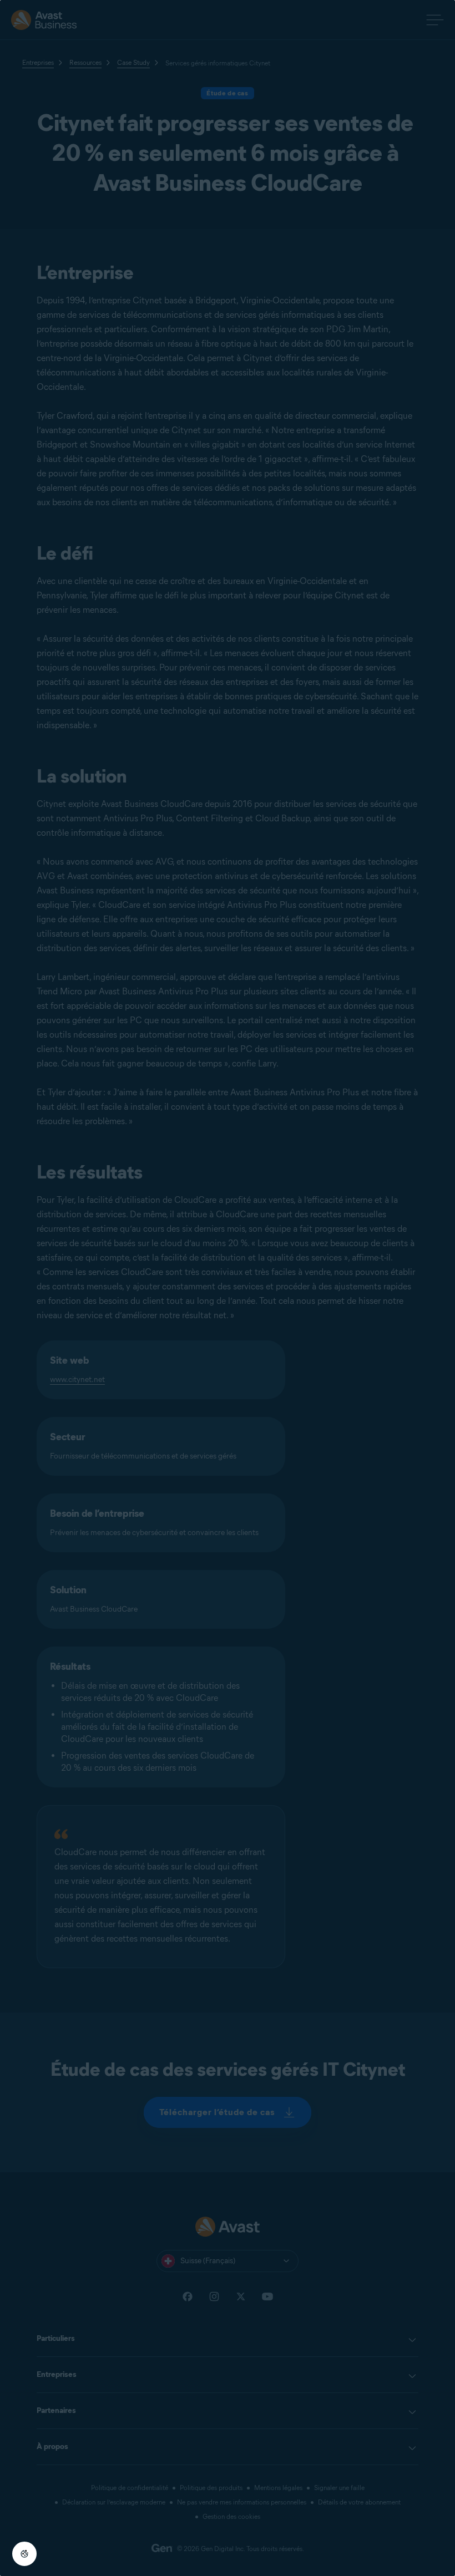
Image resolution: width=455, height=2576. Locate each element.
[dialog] (228, 1288)
